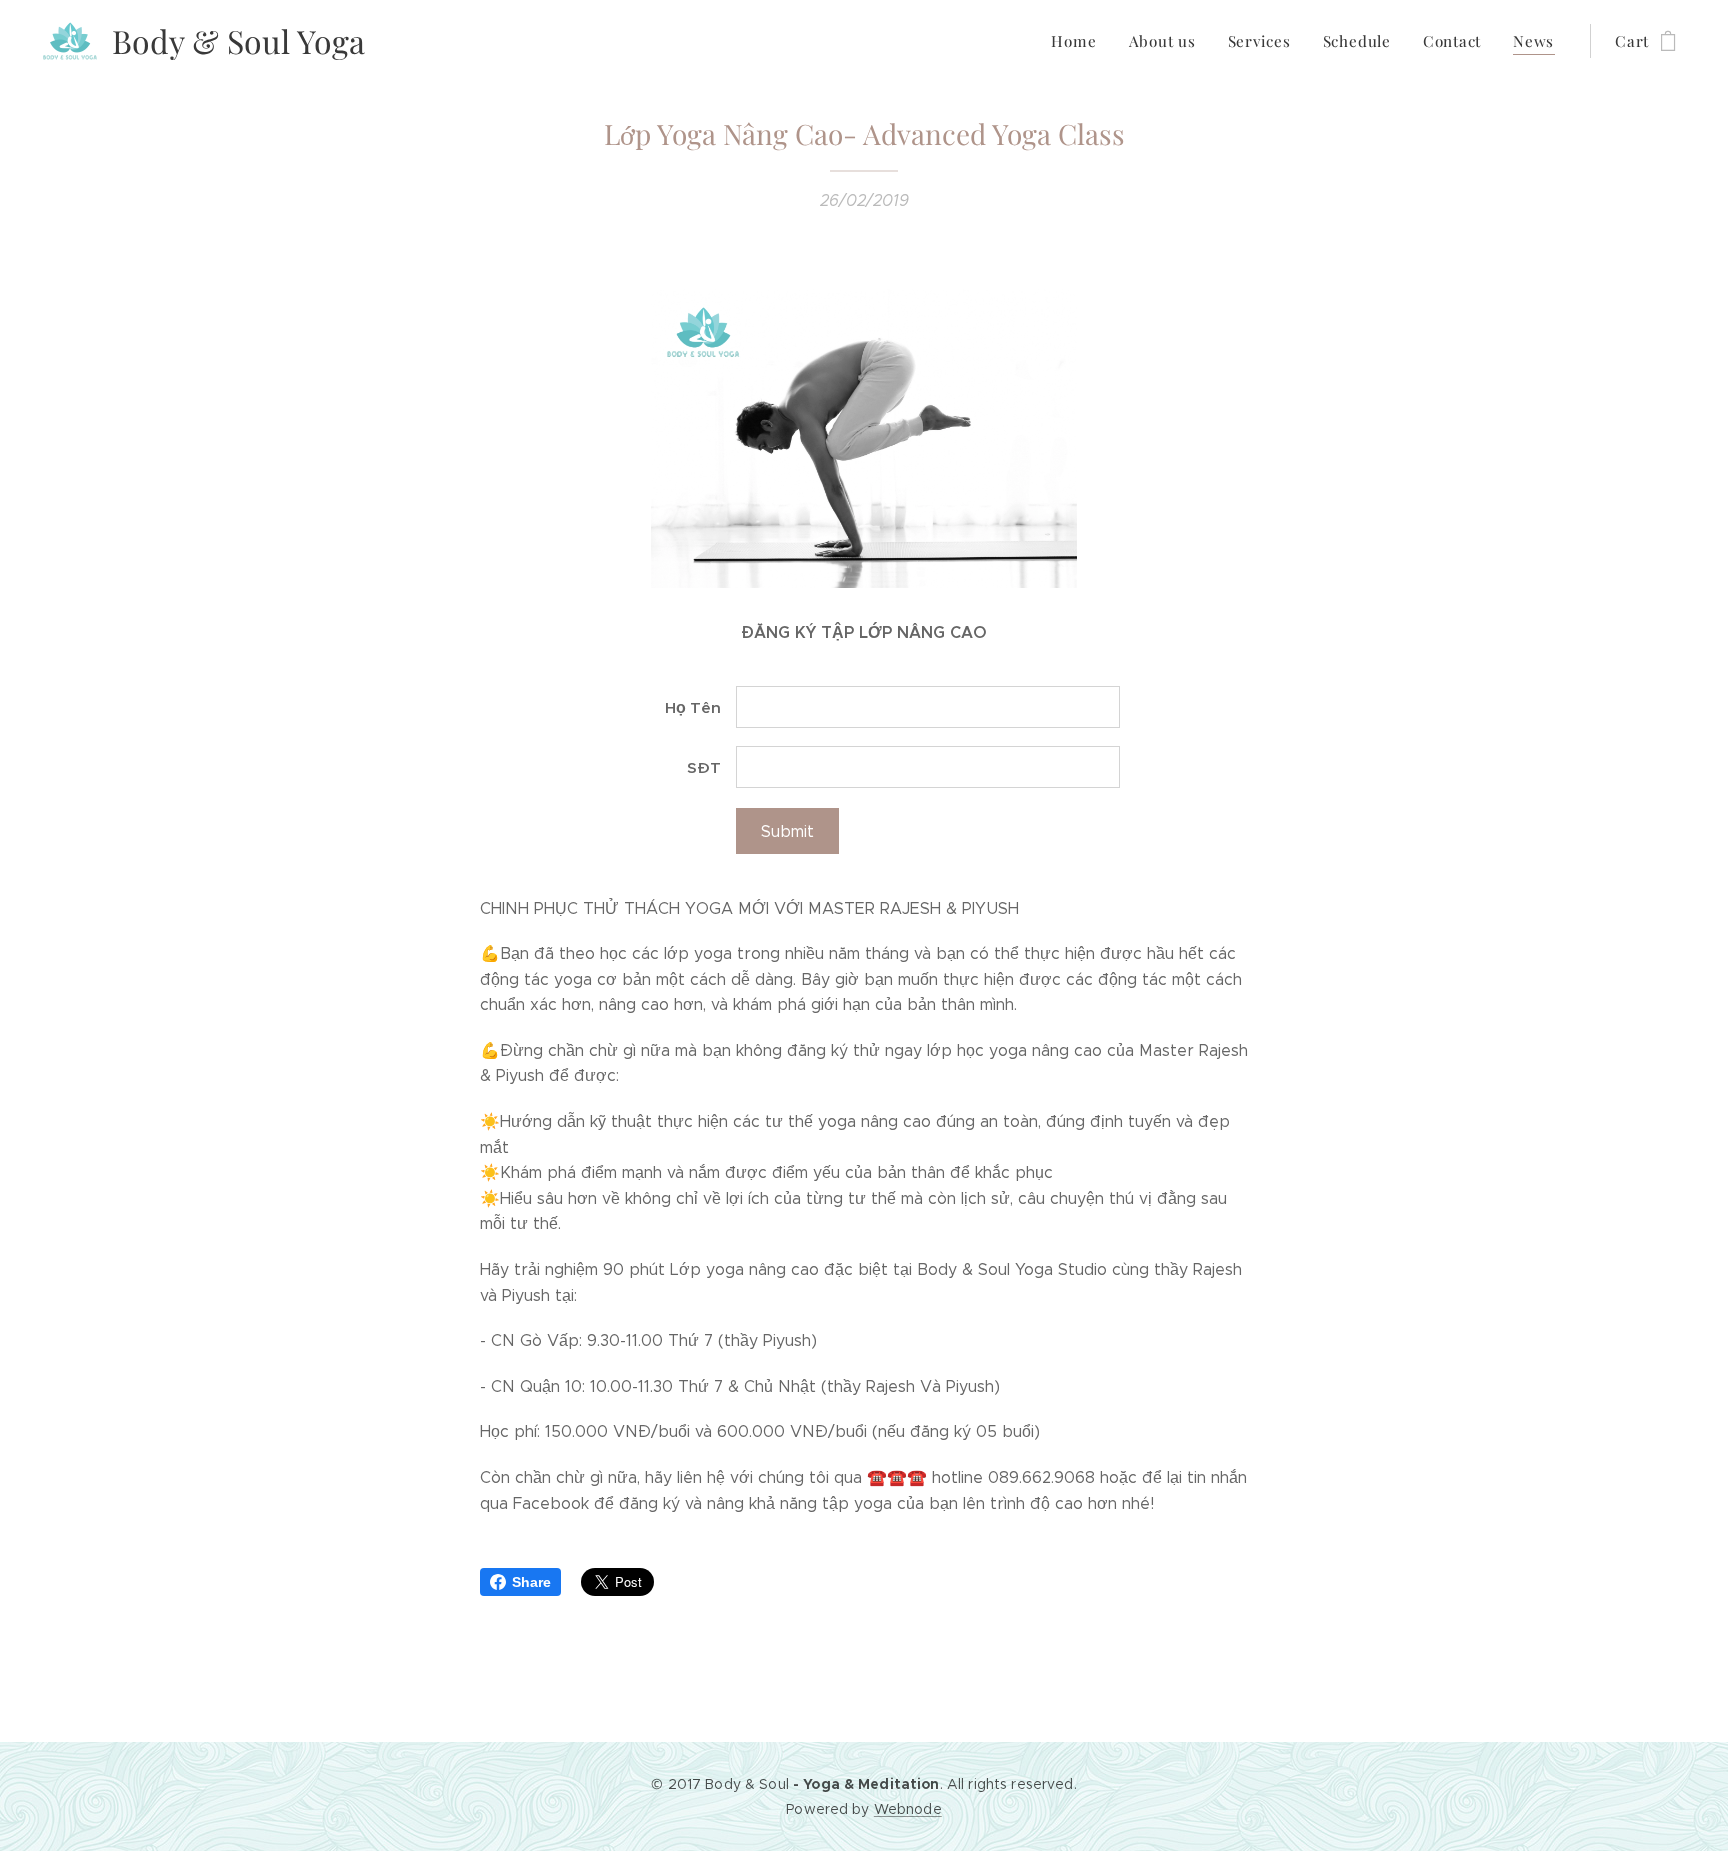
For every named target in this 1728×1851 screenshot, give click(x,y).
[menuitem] (1079, 41)
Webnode (908, 1809)
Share (531, 1582)
